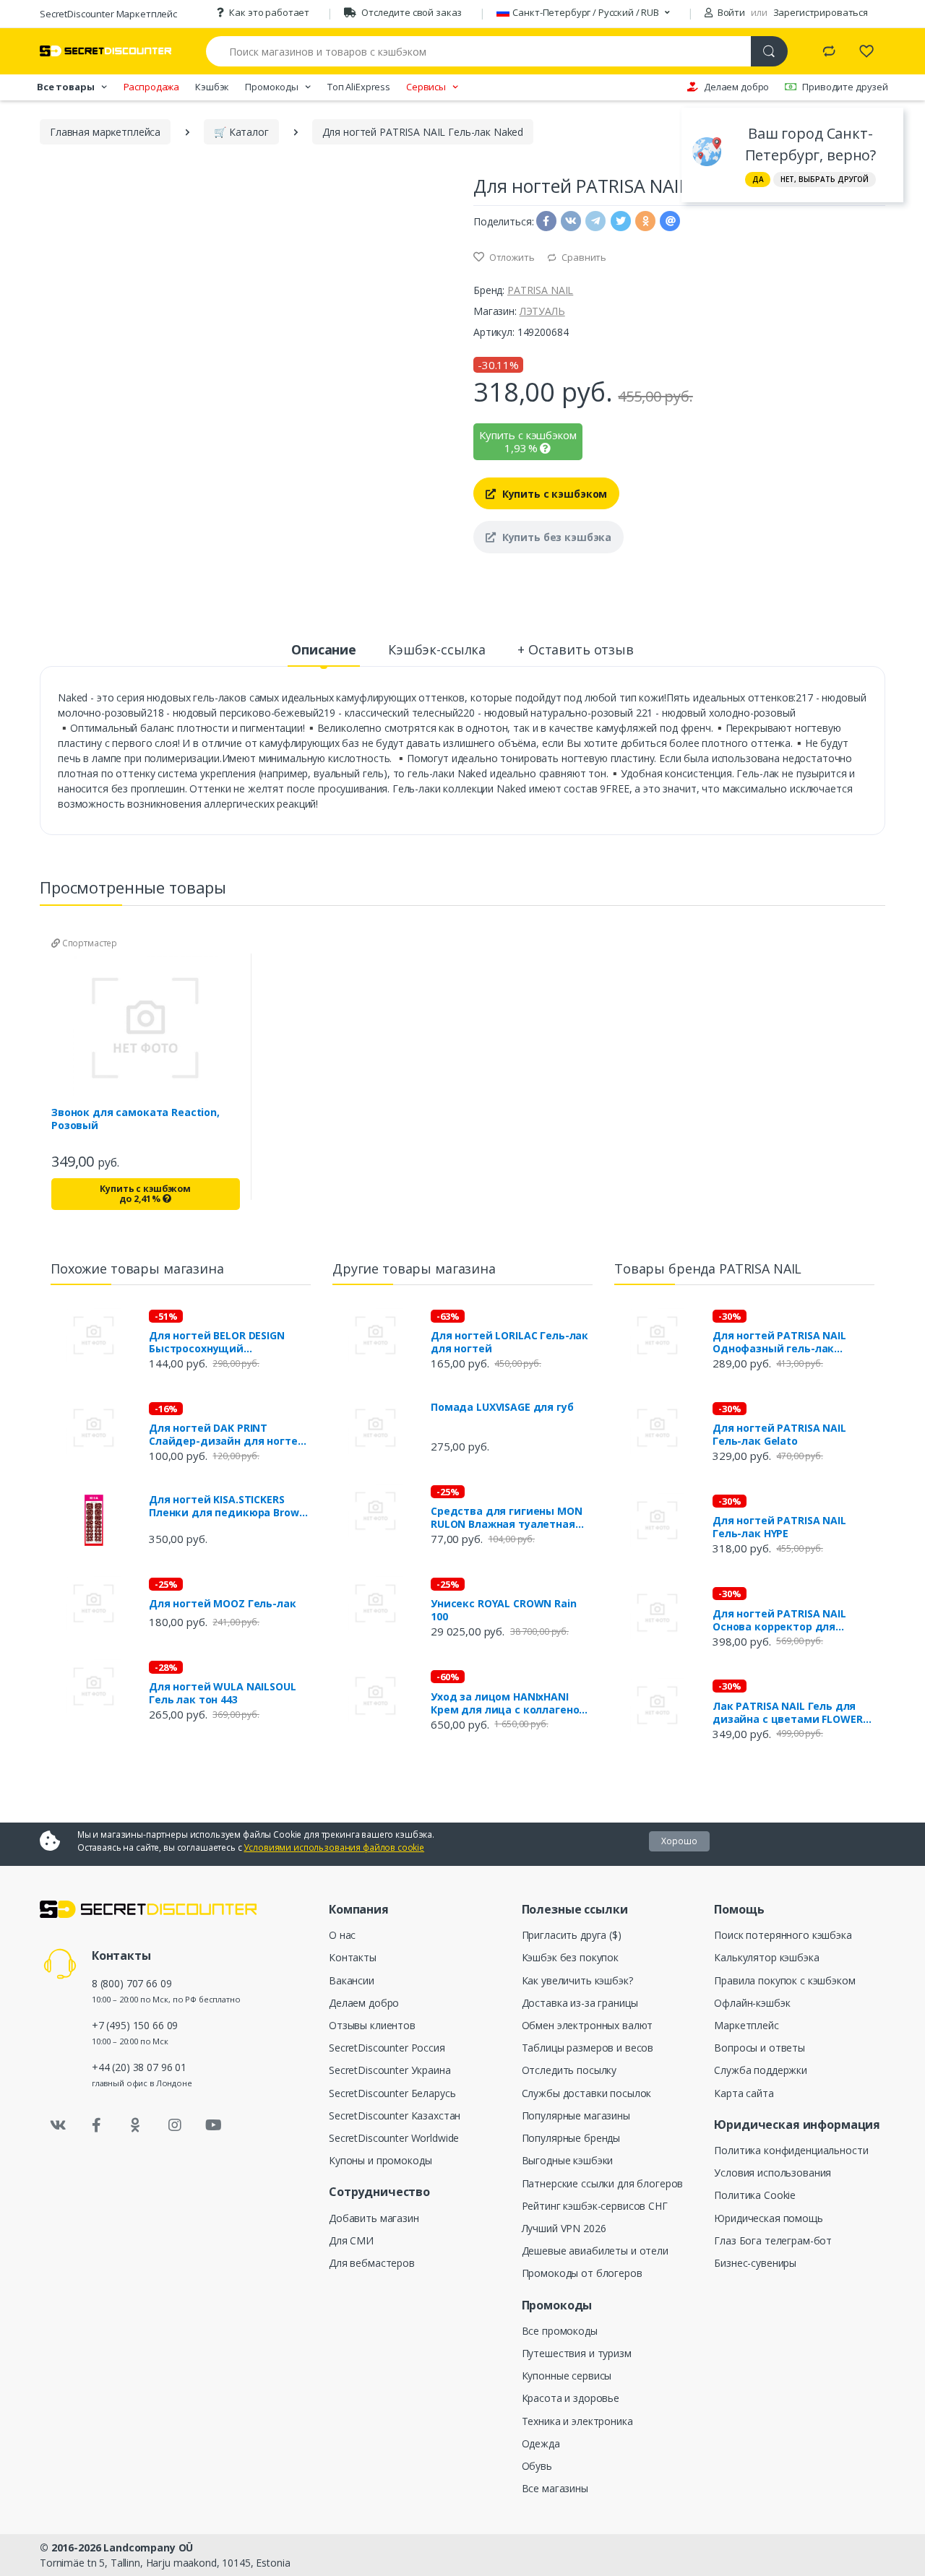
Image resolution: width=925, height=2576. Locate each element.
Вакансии (352, 1980)
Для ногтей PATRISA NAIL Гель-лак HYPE (779, 1527)
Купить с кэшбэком (553, 494)
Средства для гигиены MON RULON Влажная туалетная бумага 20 (507, 1518)
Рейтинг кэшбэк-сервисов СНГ (595, 2206)
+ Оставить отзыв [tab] (576, 649)
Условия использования (773, 2173)
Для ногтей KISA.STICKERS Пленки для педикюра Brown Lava (227, 1506)
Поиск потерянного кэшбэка (783, 1935)
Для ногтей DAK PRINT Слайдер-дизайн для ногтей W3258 (227, 1435)
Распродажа (152, 87)
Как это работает (269, 12)
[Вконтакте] (58, 2125)
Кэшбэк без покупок (570, 1957)
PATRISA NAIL (540, 290)
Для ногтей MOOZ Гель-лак (223, 1604)
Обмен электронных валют (588, 2025)
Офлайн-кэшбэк (752, 2003)
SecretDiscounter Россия (387, 2048)
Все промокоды (560, 2331)
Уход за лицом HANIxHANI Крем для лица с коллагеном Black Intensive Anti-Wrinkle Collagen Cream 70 (509, 1703)
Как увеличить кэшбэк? (577, 1980)
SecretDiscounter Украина (390, 2070)
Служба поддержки (761, 2070)
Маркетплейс (746, 2025)
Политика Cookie (755, 2195)
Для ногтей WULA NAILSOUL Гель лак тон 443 (223, 1693)
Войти (730, 12)
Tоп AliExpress (359, 87)
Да (758, 179)
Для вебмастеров (372, 2263)
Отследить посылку (569, 2070)
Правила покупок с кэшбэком (784, 1980)
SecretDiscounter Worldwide (394, 2138)
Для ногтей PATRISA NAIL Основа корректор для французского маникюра (780, 1620)
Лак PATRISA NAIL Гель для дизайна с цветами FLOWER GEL (788, 1713)
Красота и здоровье (571, 2398)
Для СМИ (351, 2240)
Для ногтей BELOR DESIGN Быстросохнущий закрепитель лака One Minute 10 (229, 1342)
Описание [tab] (324, 649)
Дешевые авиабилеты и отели (595, 2251)
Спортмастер (89, 943)
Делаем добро (736, 87)
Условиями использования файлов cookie (334, 1847)
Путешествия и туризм (577, 2353)
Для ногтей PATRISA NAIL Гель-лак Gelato (779, 1435)
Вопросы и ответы (760, 2048)
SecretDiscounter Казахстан (395, 2115)
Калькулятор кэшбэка (766, 1957)
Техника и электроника (577, 2421)
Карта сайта (744, 2093)
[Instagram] (175, 2125)
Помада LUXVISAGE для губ (502, 1407)
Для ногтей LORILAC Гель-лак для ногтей (509, 1342)
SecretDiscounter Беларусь (392, 2093)
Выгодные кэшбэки (568, 2160)
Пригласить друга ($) (572, 1935)
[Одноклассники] (136, 2125)
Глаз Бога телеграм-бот (773, 2240)
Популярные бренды (571, 2138)
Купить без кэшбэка (555, 537)
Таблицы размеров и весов (588, 2048)
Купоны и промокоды (380, 2160)
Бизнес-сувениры (755, 2263)
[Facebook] (97, 2125)
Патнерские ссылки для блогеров (603, 2183)
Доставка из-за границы (580, 2003)
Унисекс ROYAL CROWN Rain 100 (504, 1610)
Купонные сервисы (567, 2376)
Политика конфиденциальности (791, 2150)
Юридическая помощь (768, 2218)
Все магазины (555, 2488)
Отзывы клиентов (372, 2025)
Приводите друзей (845, 87)
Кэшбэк (212, 87)
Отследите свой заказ (412, 12)
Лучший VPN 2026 (564, 2228)
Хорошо (679, 1841)
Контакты (353, 1957)
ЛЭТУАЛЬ (542, 311)
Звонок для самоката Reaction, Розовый (135, 1119)
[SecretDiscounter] (106, 51)
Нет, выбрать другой (825, 179)
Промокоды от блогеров (582, 2273)
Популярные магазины (576, 2115)
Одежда (541, 2443)
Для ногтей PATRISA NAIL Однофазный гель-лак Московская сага (779, 1342)
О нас (342, 1935)
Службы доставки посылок (587, 2093)
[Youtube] (213, 2125)
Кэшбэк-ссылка (437, 649)
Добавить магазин (374, 2218)
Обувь (537, 2466)
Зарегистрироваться (821, 12)
